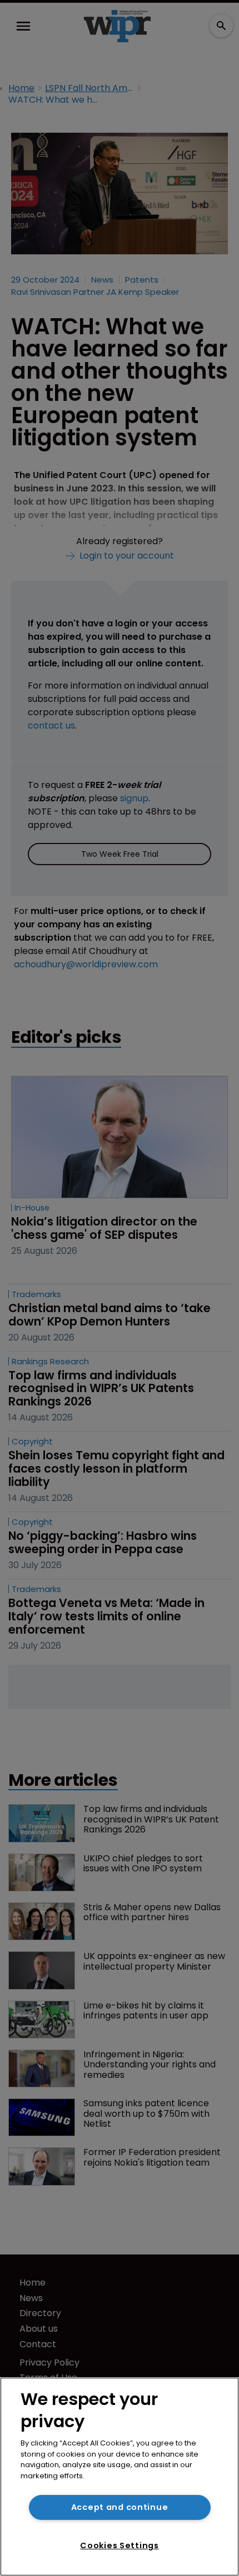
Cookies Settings (120, 2545)
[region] (120, 2477)
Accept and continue (120, 2507)
